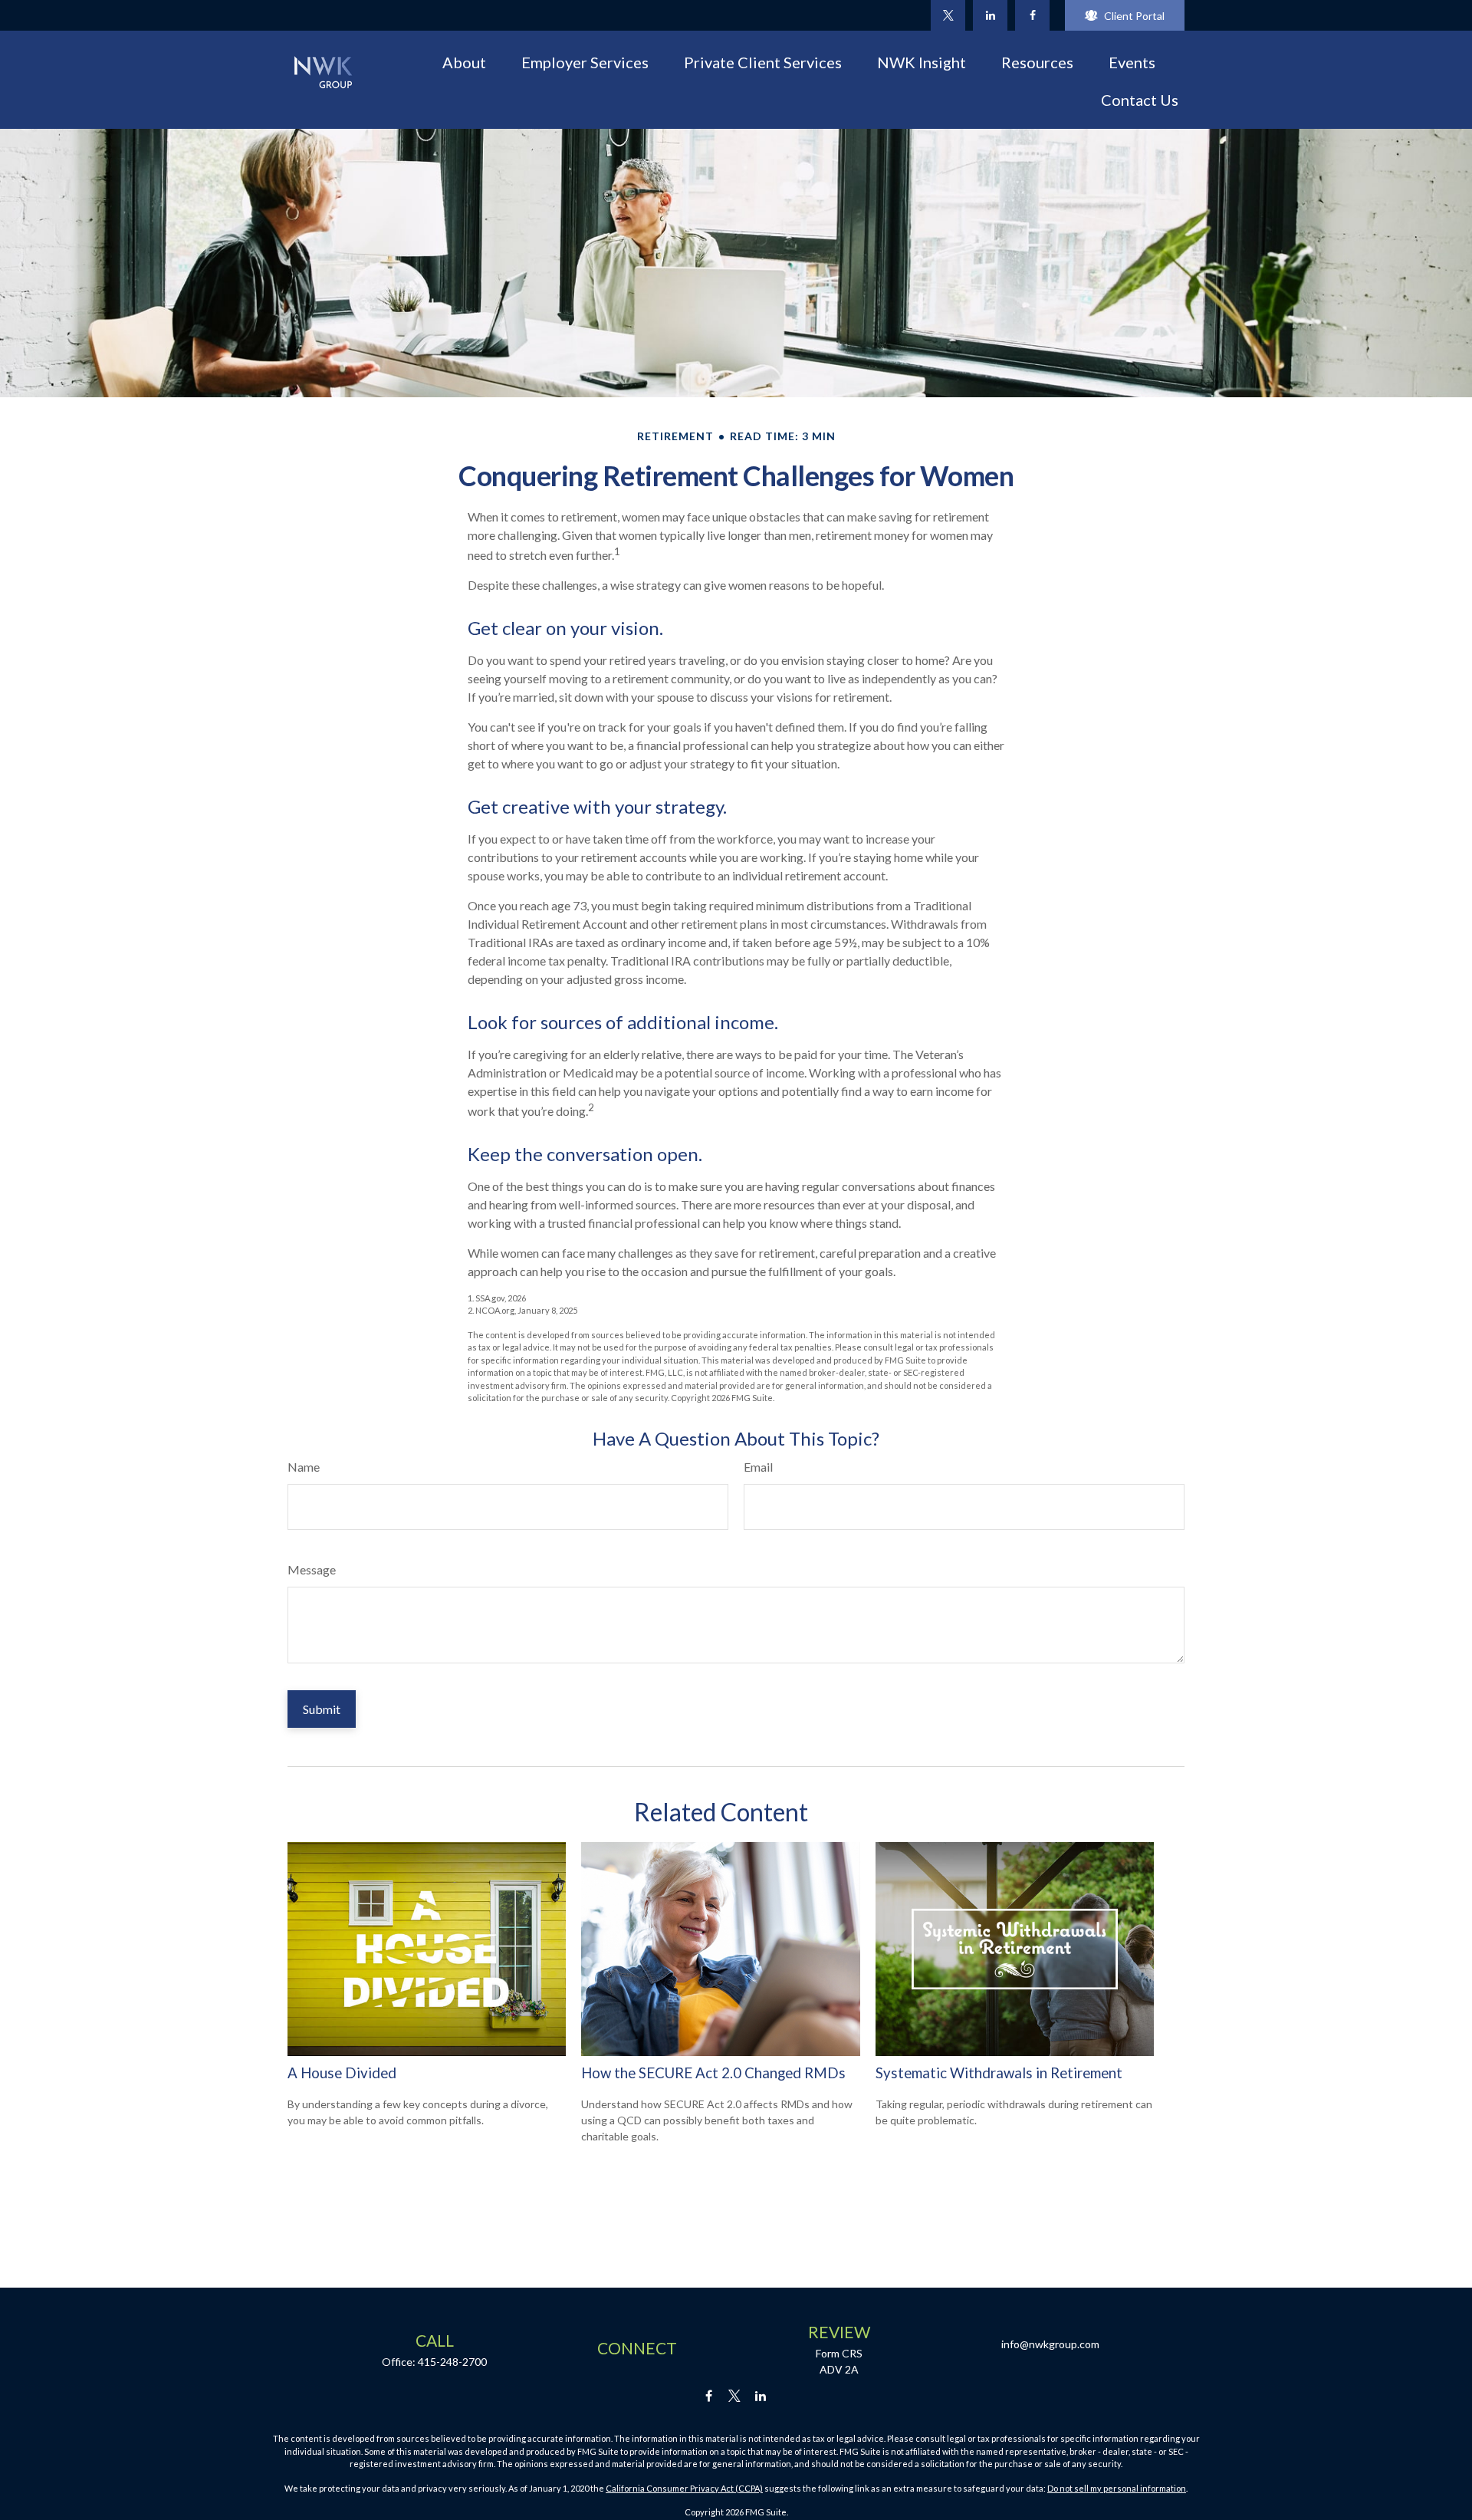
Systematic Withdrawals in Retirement (999, 2073)
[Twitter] (948, 15)
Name (304, 1467)
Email (758, 1467)
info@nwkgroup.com (1050, 2344)
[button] (464, 61)
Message (312, 1569)
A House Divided (342, 2073)
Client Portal (1134, 16)
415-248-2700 (452, 2362)
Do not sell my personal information (1117, 2488)
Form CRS (839, 2353)
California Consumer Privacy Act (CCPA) (684, 2488)
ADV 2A (839, 2369)
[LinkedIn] (990, 15)
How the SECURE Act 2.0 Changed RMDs (713, 2073)
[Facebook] (1032, 15)
